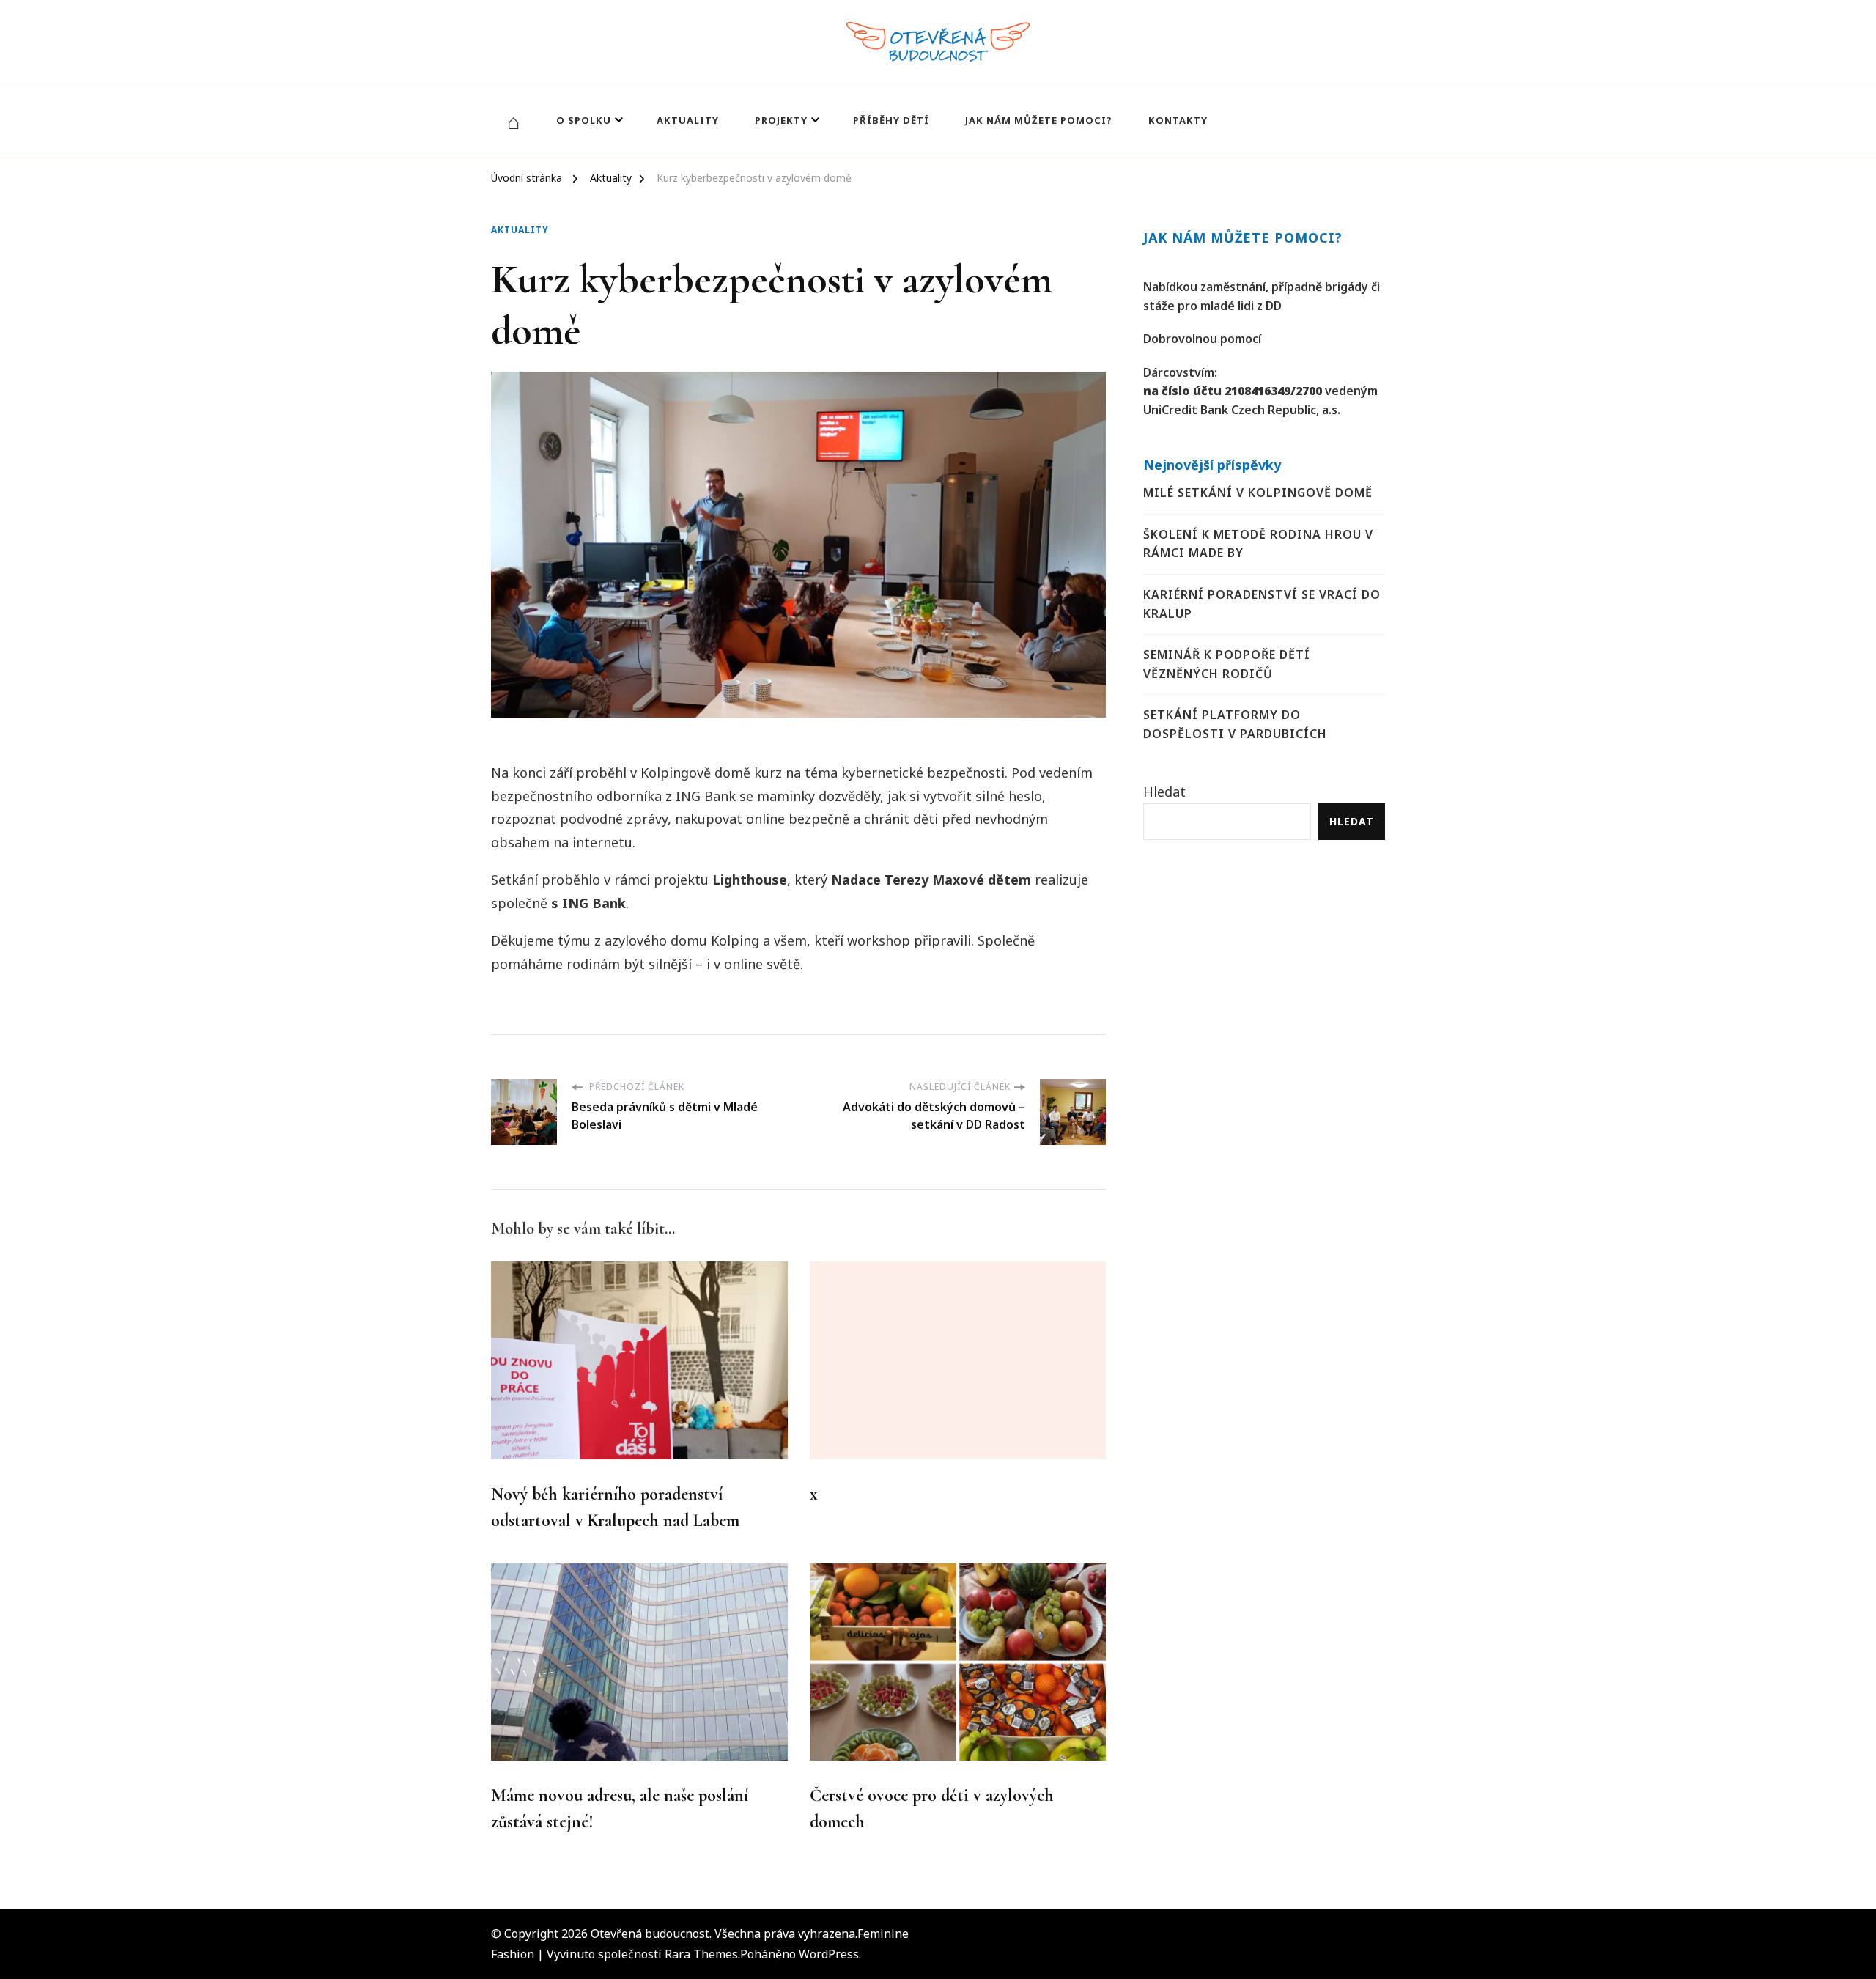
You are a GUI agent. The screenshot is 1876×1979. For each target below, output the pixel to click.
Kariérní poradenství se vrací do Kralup (1262, 604)
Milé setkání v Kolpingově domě (1258, 493)
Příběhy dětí (891, 120)
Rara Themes (701, 1954)
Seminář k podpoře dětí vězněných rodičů (1227, 664)
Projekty (781, 120)
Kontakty (1178, 120)
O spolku (584, 120)
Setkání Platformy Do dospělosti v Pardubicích (1235, 724)
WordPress (829, 1954)
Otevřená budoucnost (650, 1934)
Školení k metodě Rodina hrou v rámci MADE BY (1258, 544)
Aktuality (688, 120)
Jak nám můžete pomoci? (1039, 120)
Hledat (1164, 792)
